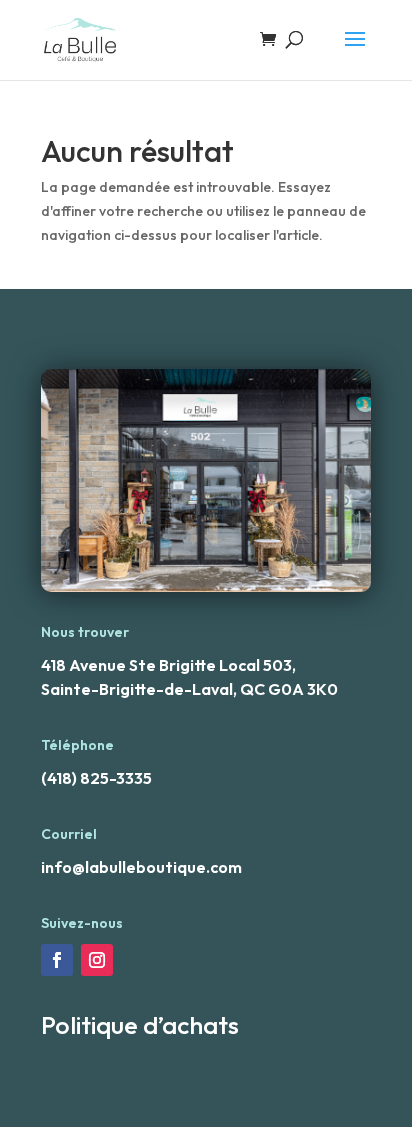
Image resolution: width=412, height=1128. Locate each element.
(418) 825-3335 (96, 778)
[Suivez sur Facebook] (57, 960)
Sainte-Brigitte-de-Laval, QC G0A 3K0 (189, 689)
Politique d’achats (140, 1025)
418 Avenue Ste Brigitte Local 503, (168, 665)
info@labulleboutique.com (141, 867)
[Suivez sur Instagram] (97, 960)
